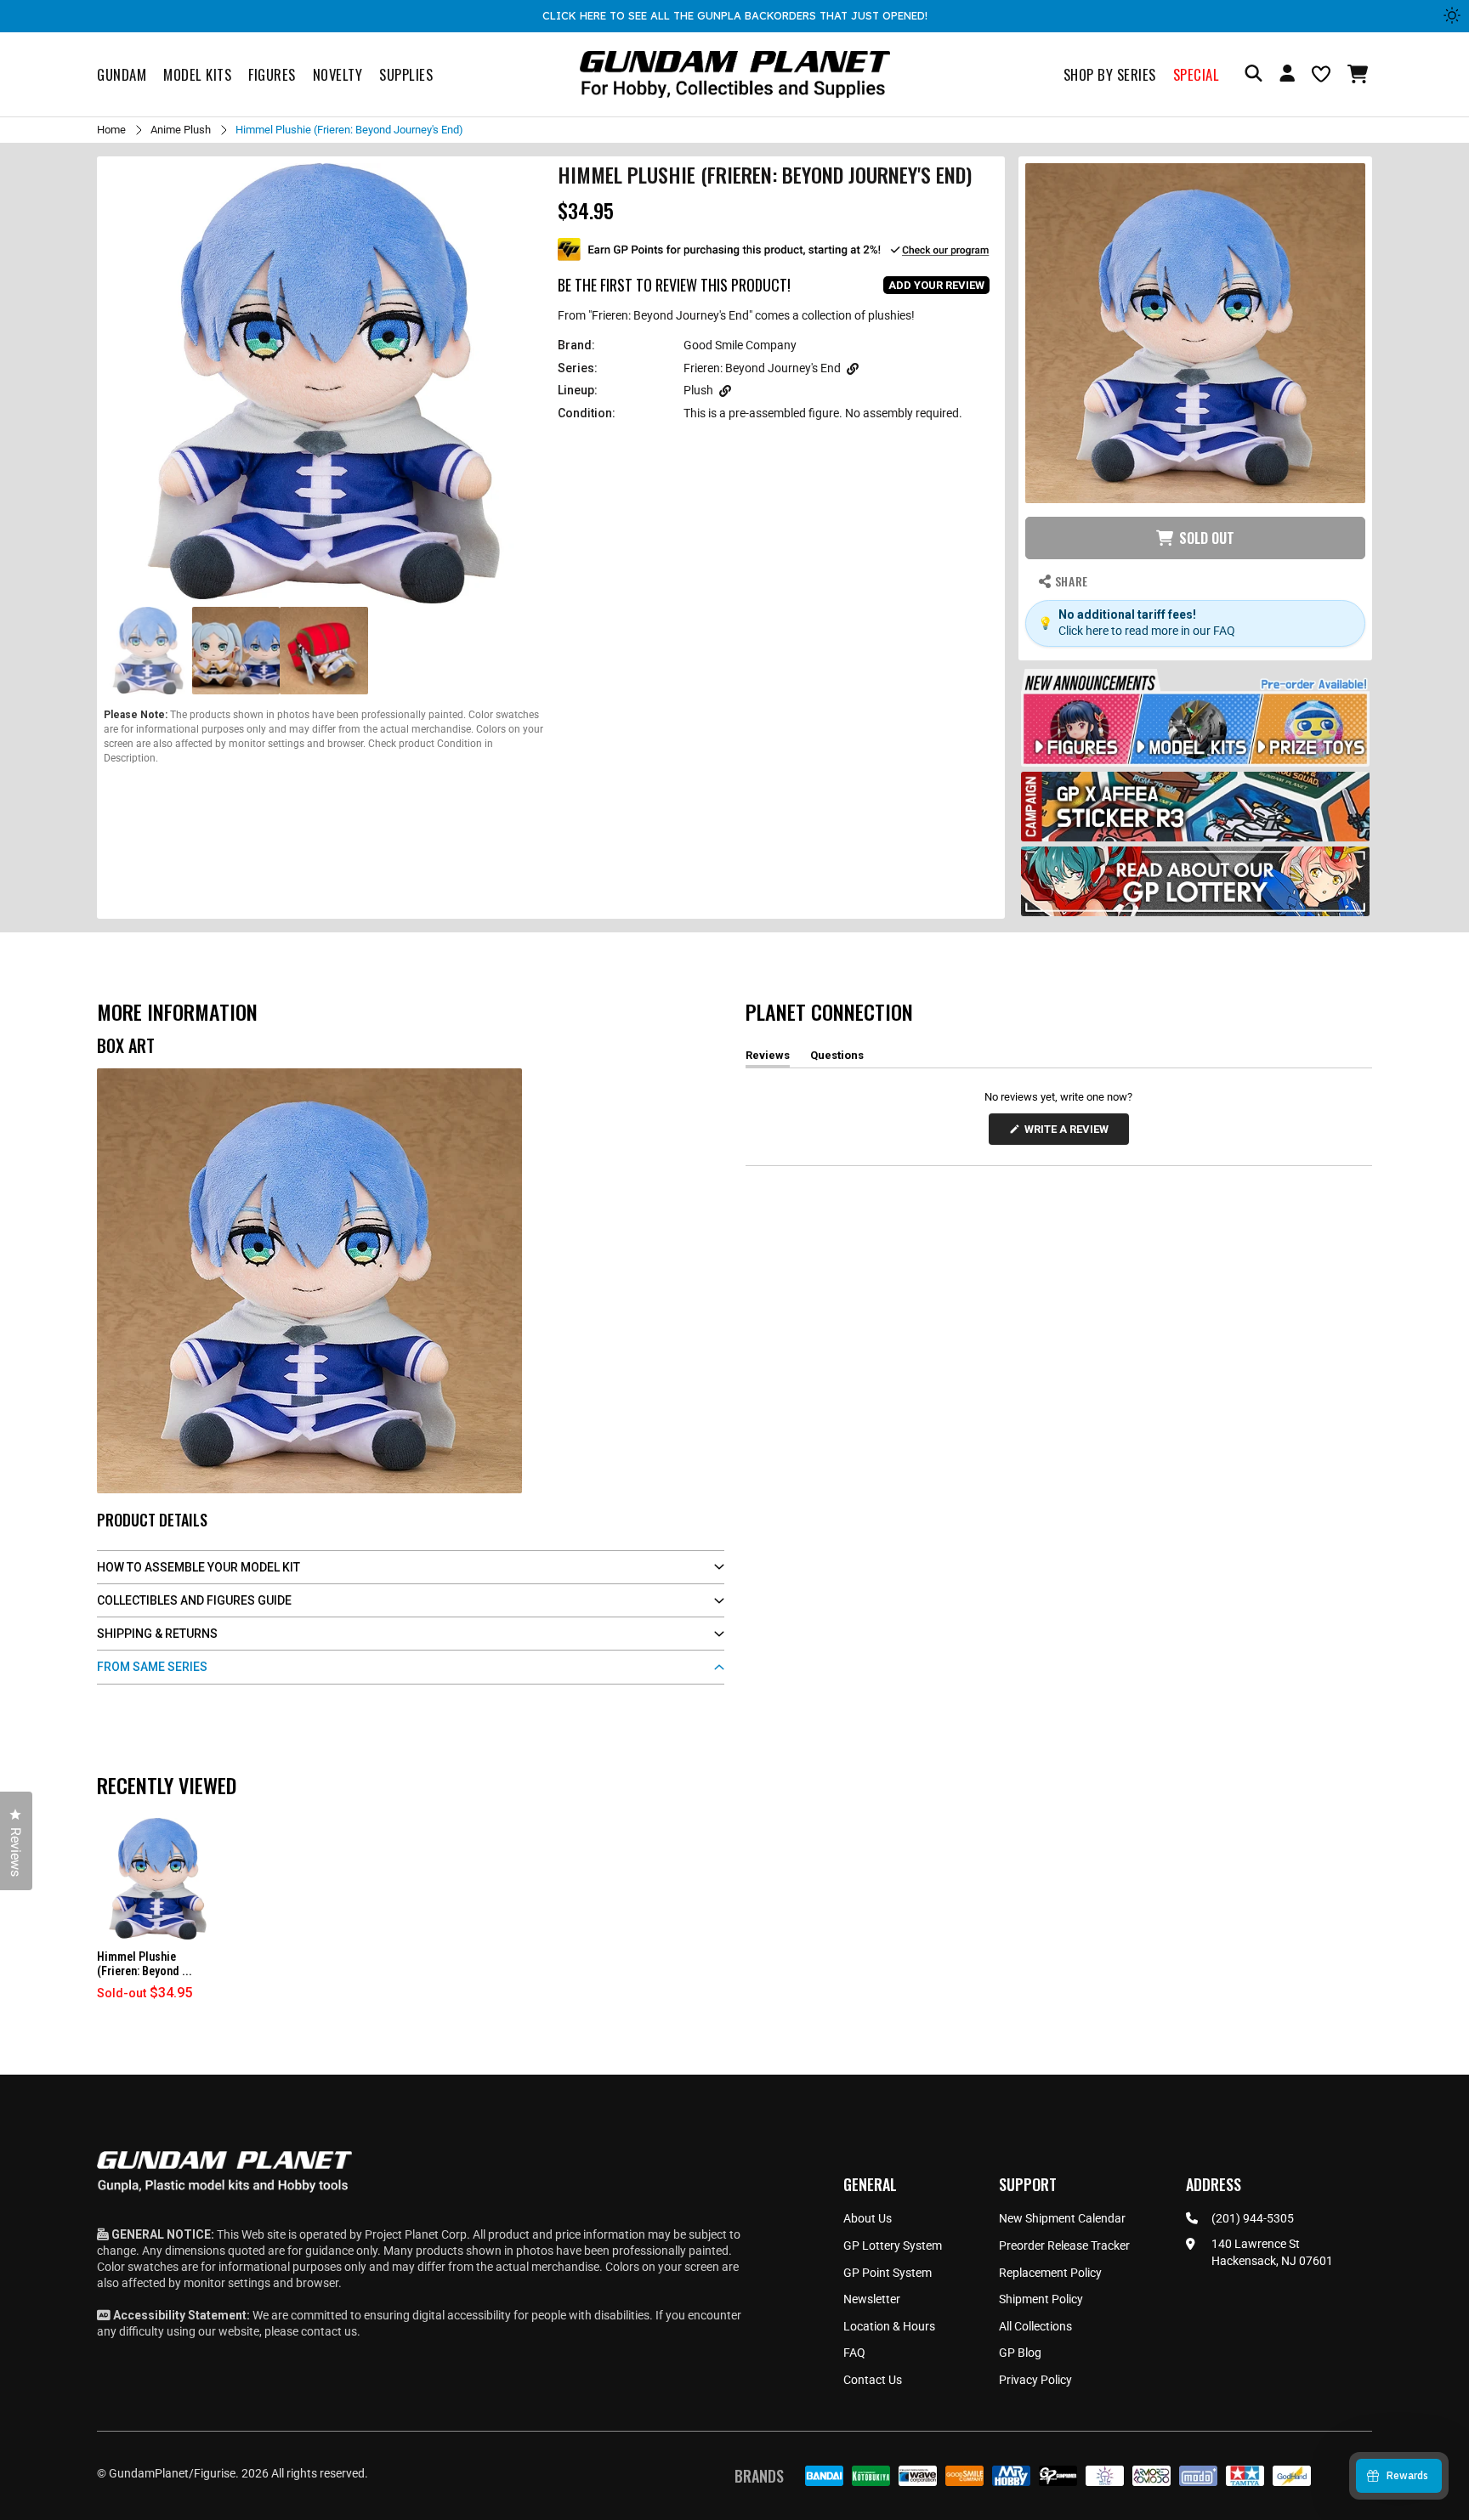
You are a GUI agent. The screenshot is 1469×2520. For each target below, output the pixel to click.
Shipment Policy (1041, 2299)
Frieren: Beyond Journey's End (762, 368)
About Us (868, 2218)
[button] (1360, 74)
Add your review (936, 285)
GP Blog (1020, 2353)
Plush (698, 390)
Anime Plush (181, 130)
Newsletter (872, 2299)
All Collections (1035, 2326)
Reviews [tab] (768, 1058)
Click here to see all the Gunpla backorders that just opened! (735, 15)
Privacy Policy (1035, 2380)
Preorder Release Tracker (1064, 2245)
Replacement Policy (1050, 2273)
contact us (329, 2331)
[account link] (1287, 76)
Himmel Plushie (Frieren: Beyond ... (145, 1964)
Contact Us (873, 2380)
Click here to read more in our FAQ (1147, 631)
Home (111, 130)
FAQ (854, 2353)
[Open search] (1253, 74)
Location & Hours (889, 2326)
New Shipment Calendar (1062, 2218)
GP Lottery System (893, 2245)
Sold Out (1207, 538)
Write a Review (1069, 1133)
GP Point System (888, 2273)
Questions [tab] (837, 1058)
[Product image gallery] (324, 383)
